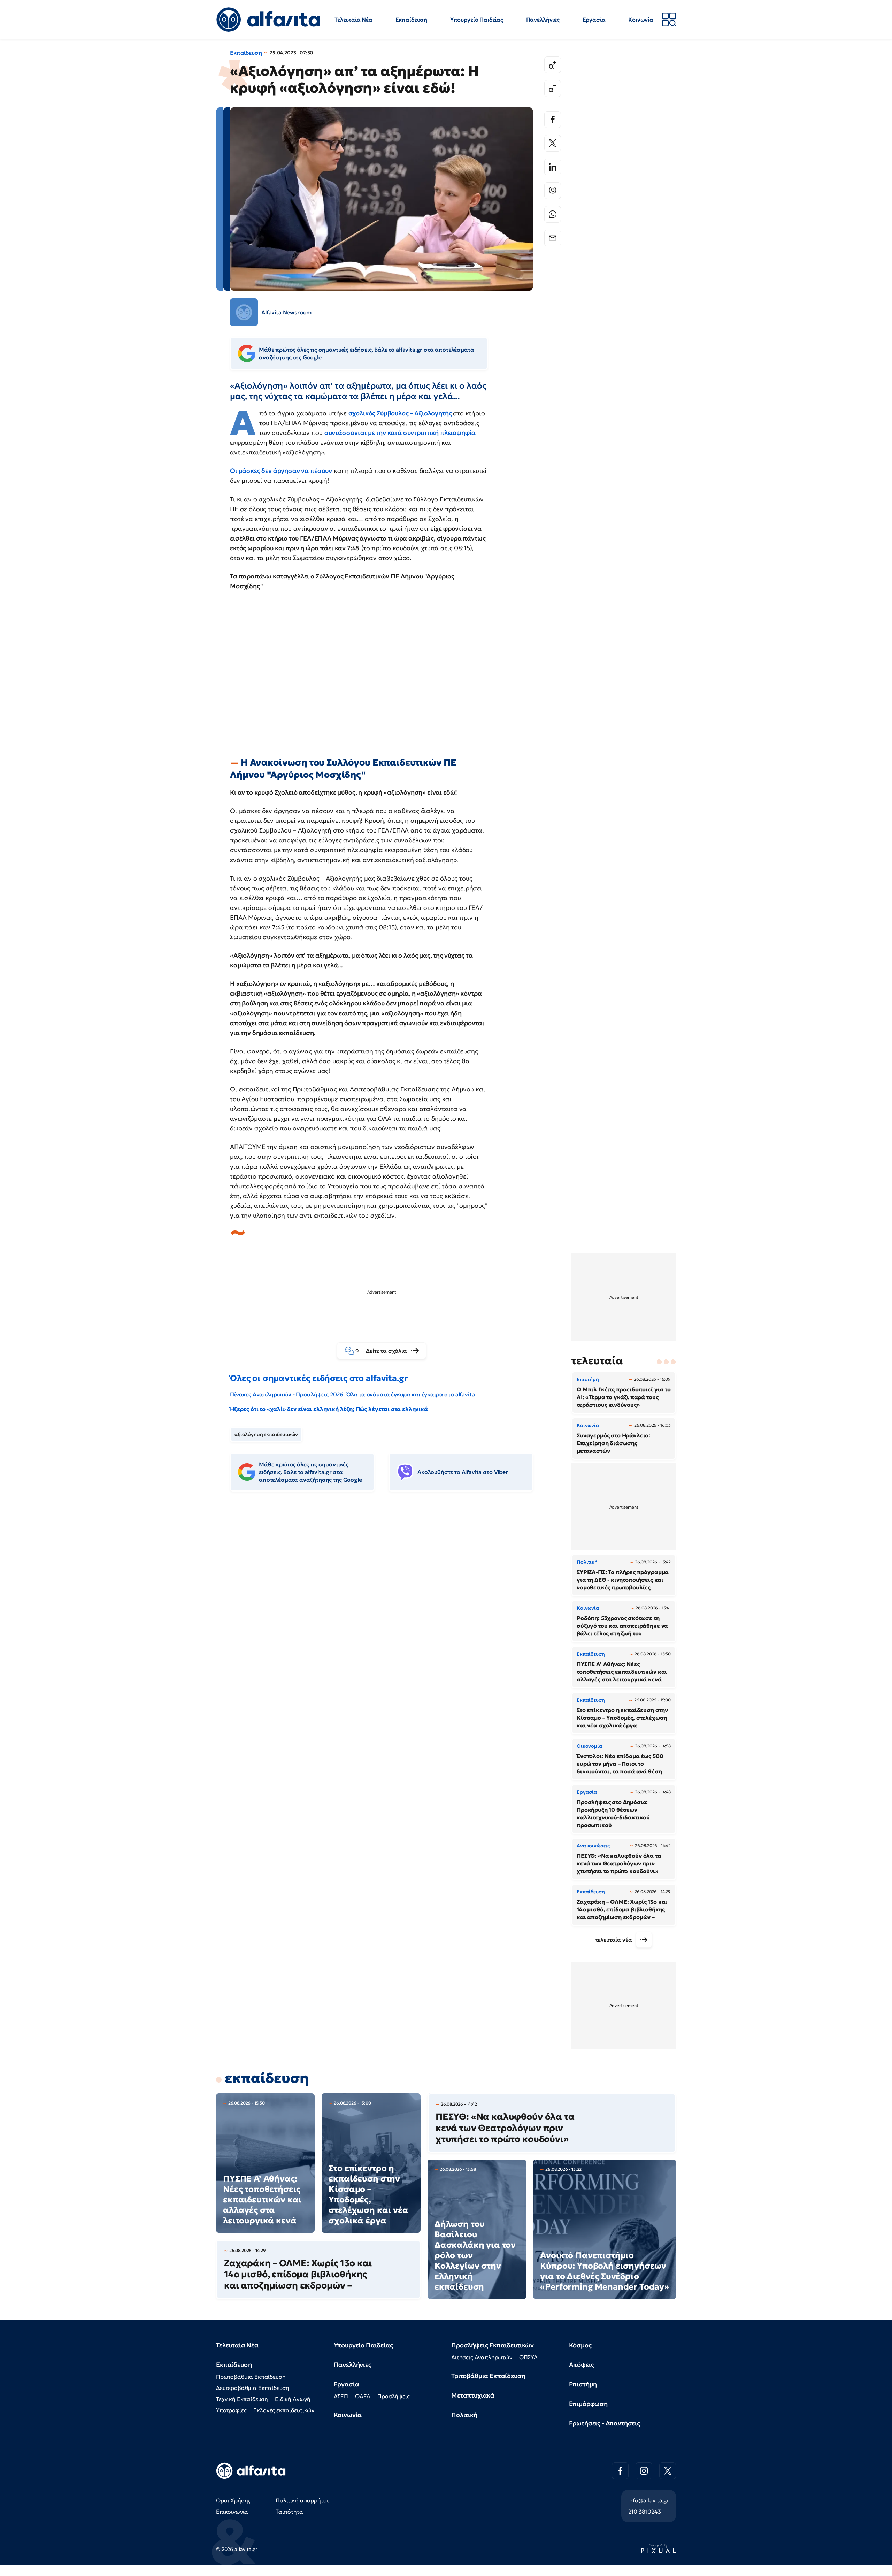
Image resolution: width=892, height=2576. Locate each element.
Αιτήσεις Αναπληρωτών (482, 2357)
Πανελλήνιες (543, 20)
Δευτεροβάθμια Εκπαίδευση (253, 2388)
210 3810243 (645, 2512)
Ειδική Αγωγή (293, 2399)
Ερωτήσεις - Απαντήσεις (605, 2423)
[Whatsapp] (553, 214)
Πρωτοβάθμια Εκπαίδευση (251, 2377)
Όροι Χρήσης (233, 2500)
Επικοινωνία (232, 2512)
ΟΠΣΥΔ (528, 2357)
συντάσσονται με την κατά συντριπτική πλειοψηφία (400, 433)
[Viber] (553, 191)
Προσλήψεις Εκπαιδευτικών (493, 2345)
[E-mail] (553, 238)
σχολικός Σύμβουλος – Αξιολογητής (401, 413)
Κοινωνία (641, 20)
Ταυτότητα (289, 2512)
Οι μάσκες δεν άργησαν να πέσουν (281, 471)
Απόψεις (582, 2365)
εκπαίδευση (267, 2078)
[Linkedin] (553, 167)
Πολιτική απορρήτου (303, 2500)
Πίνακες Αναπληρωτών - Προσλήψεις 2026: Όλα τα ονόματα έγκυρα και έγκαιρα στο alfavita (352, 1394)
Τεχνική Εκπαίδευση (242, 2399)
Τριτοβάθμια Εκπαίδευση (488, 2376)
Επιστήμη (583, 2384)
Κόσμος (580, 2345)
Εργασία (594, 20)
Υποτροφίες (231, 2410)
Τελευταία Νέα (353, 20)
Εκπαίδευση (411, 20)
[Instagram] (644, 2471)
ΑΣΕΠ (341, 2396)
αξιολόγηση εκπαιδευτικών (266, 1434)
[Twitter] (553, 143)
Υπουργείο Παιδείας (477, 20)
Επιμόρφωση (588, 2404)
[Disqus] (387, 1604)
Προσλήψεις (393, 2396)
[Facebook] (553, 120)
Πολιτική (464, 2415)
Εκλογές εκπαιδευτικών (284, 2410)
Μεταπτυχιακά (473, 2395)
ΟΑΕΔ (363, 2396)
